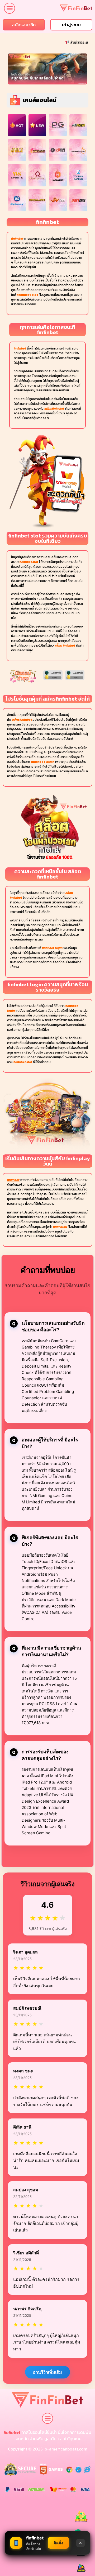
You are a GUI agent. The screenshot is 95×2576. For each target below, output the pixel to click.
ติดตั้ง (58, 2543)
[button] (9, 8)
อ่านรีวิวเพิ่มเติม (47, 2372)
